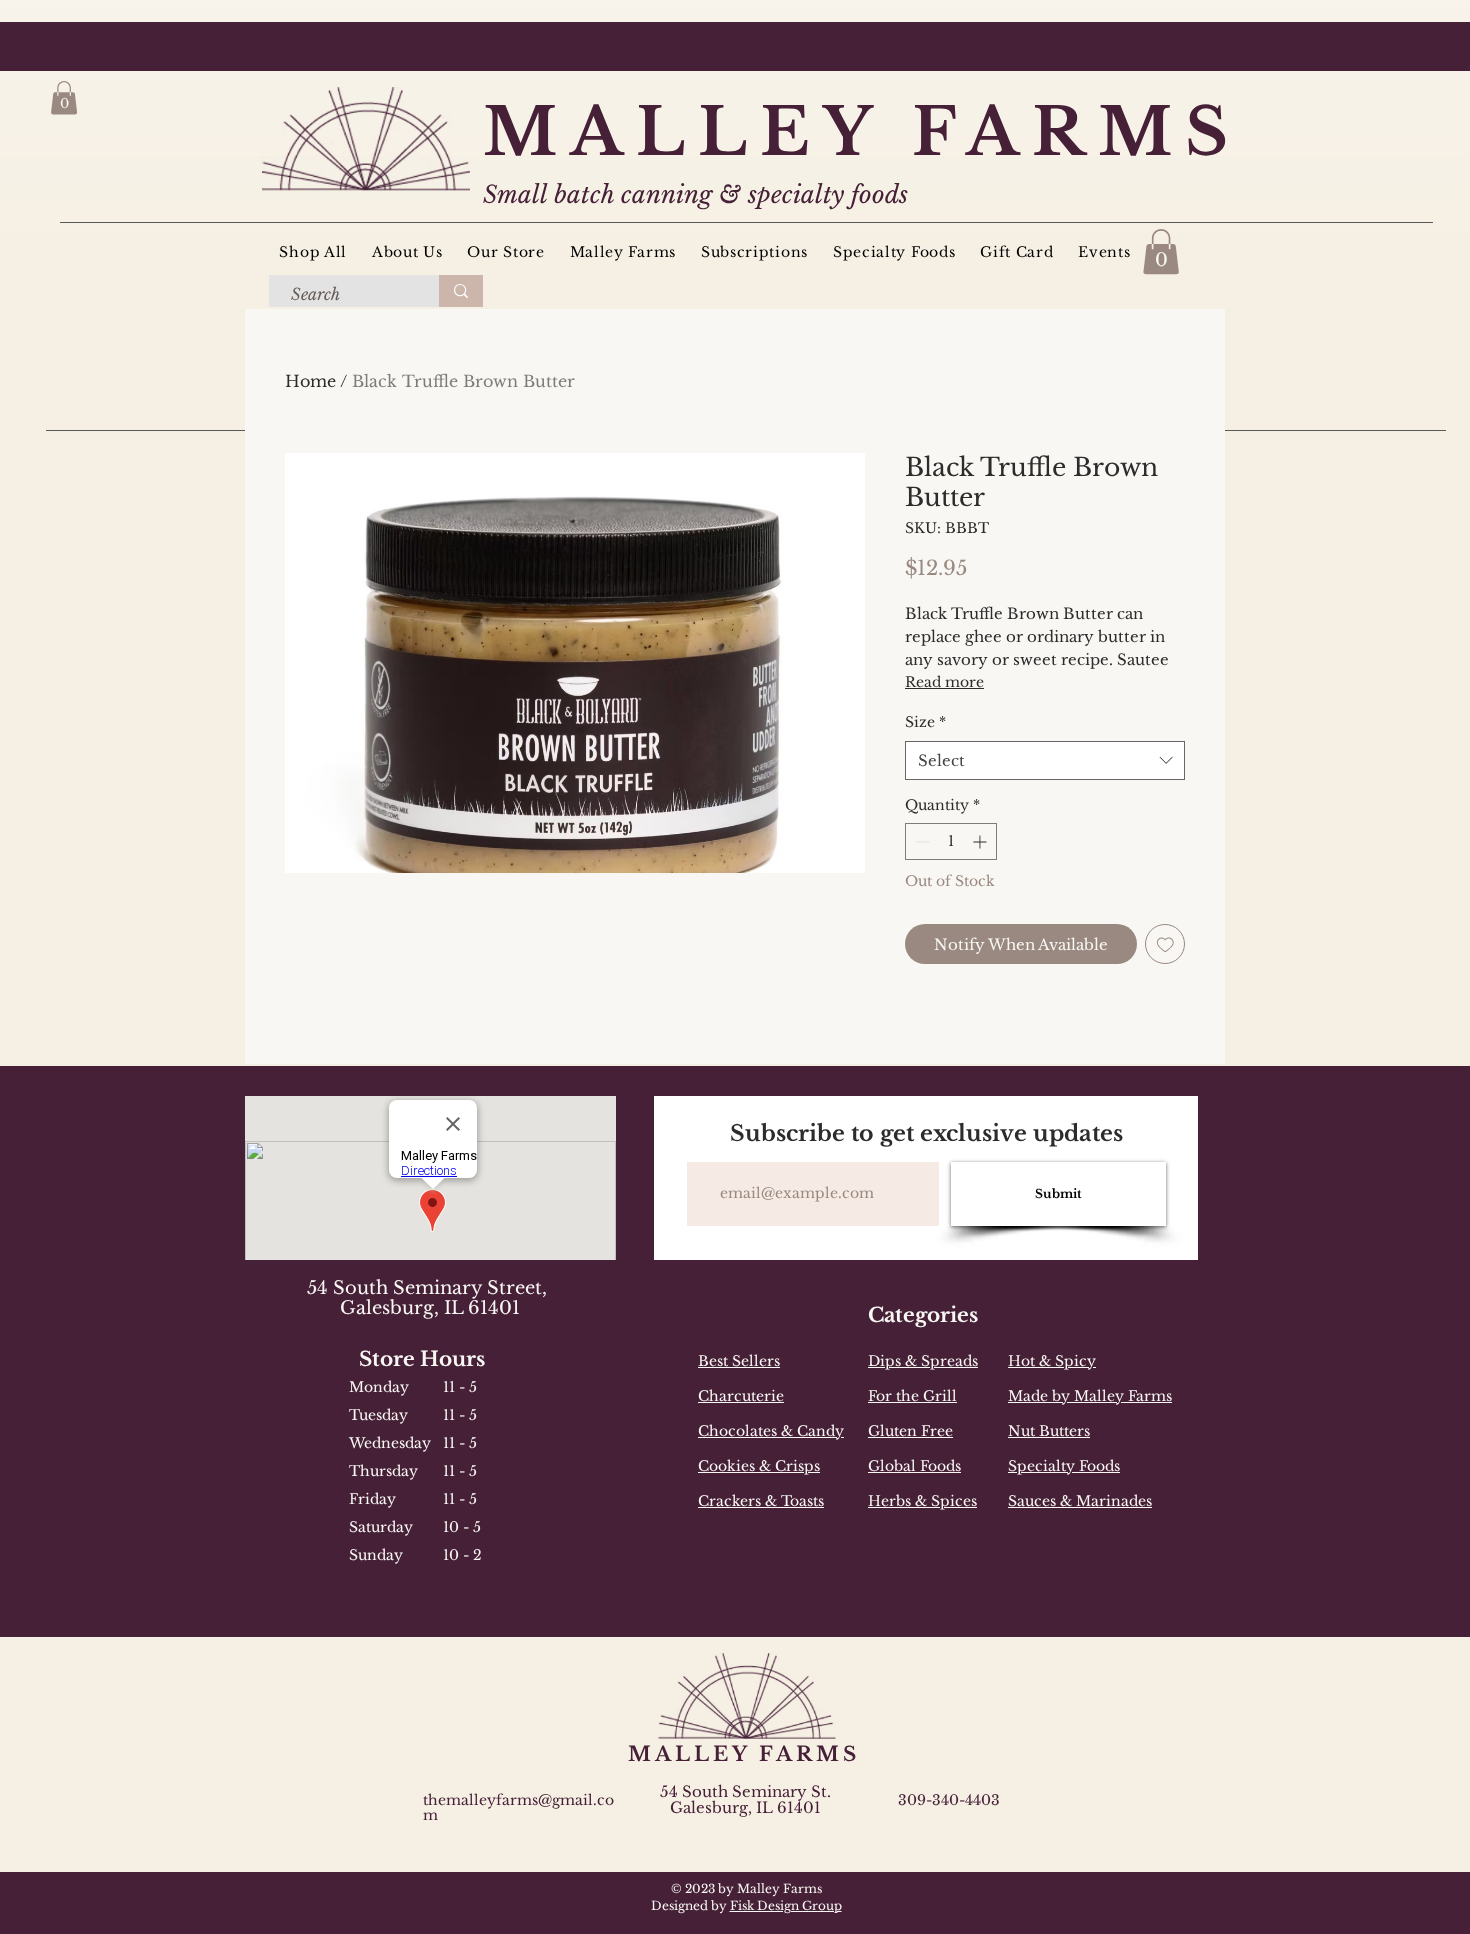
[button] (64, 97)
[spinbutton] (951, 841)
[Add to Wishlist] (1165, 944)
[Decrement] (920, 841)
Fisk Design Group (786, 1905)
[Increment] (981, 841)
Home (310, 381)
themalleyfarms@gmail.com (518, 1807)
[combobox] (1045, 760)
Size (925, 722)
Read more (944, 682)
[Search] (461, 291)
